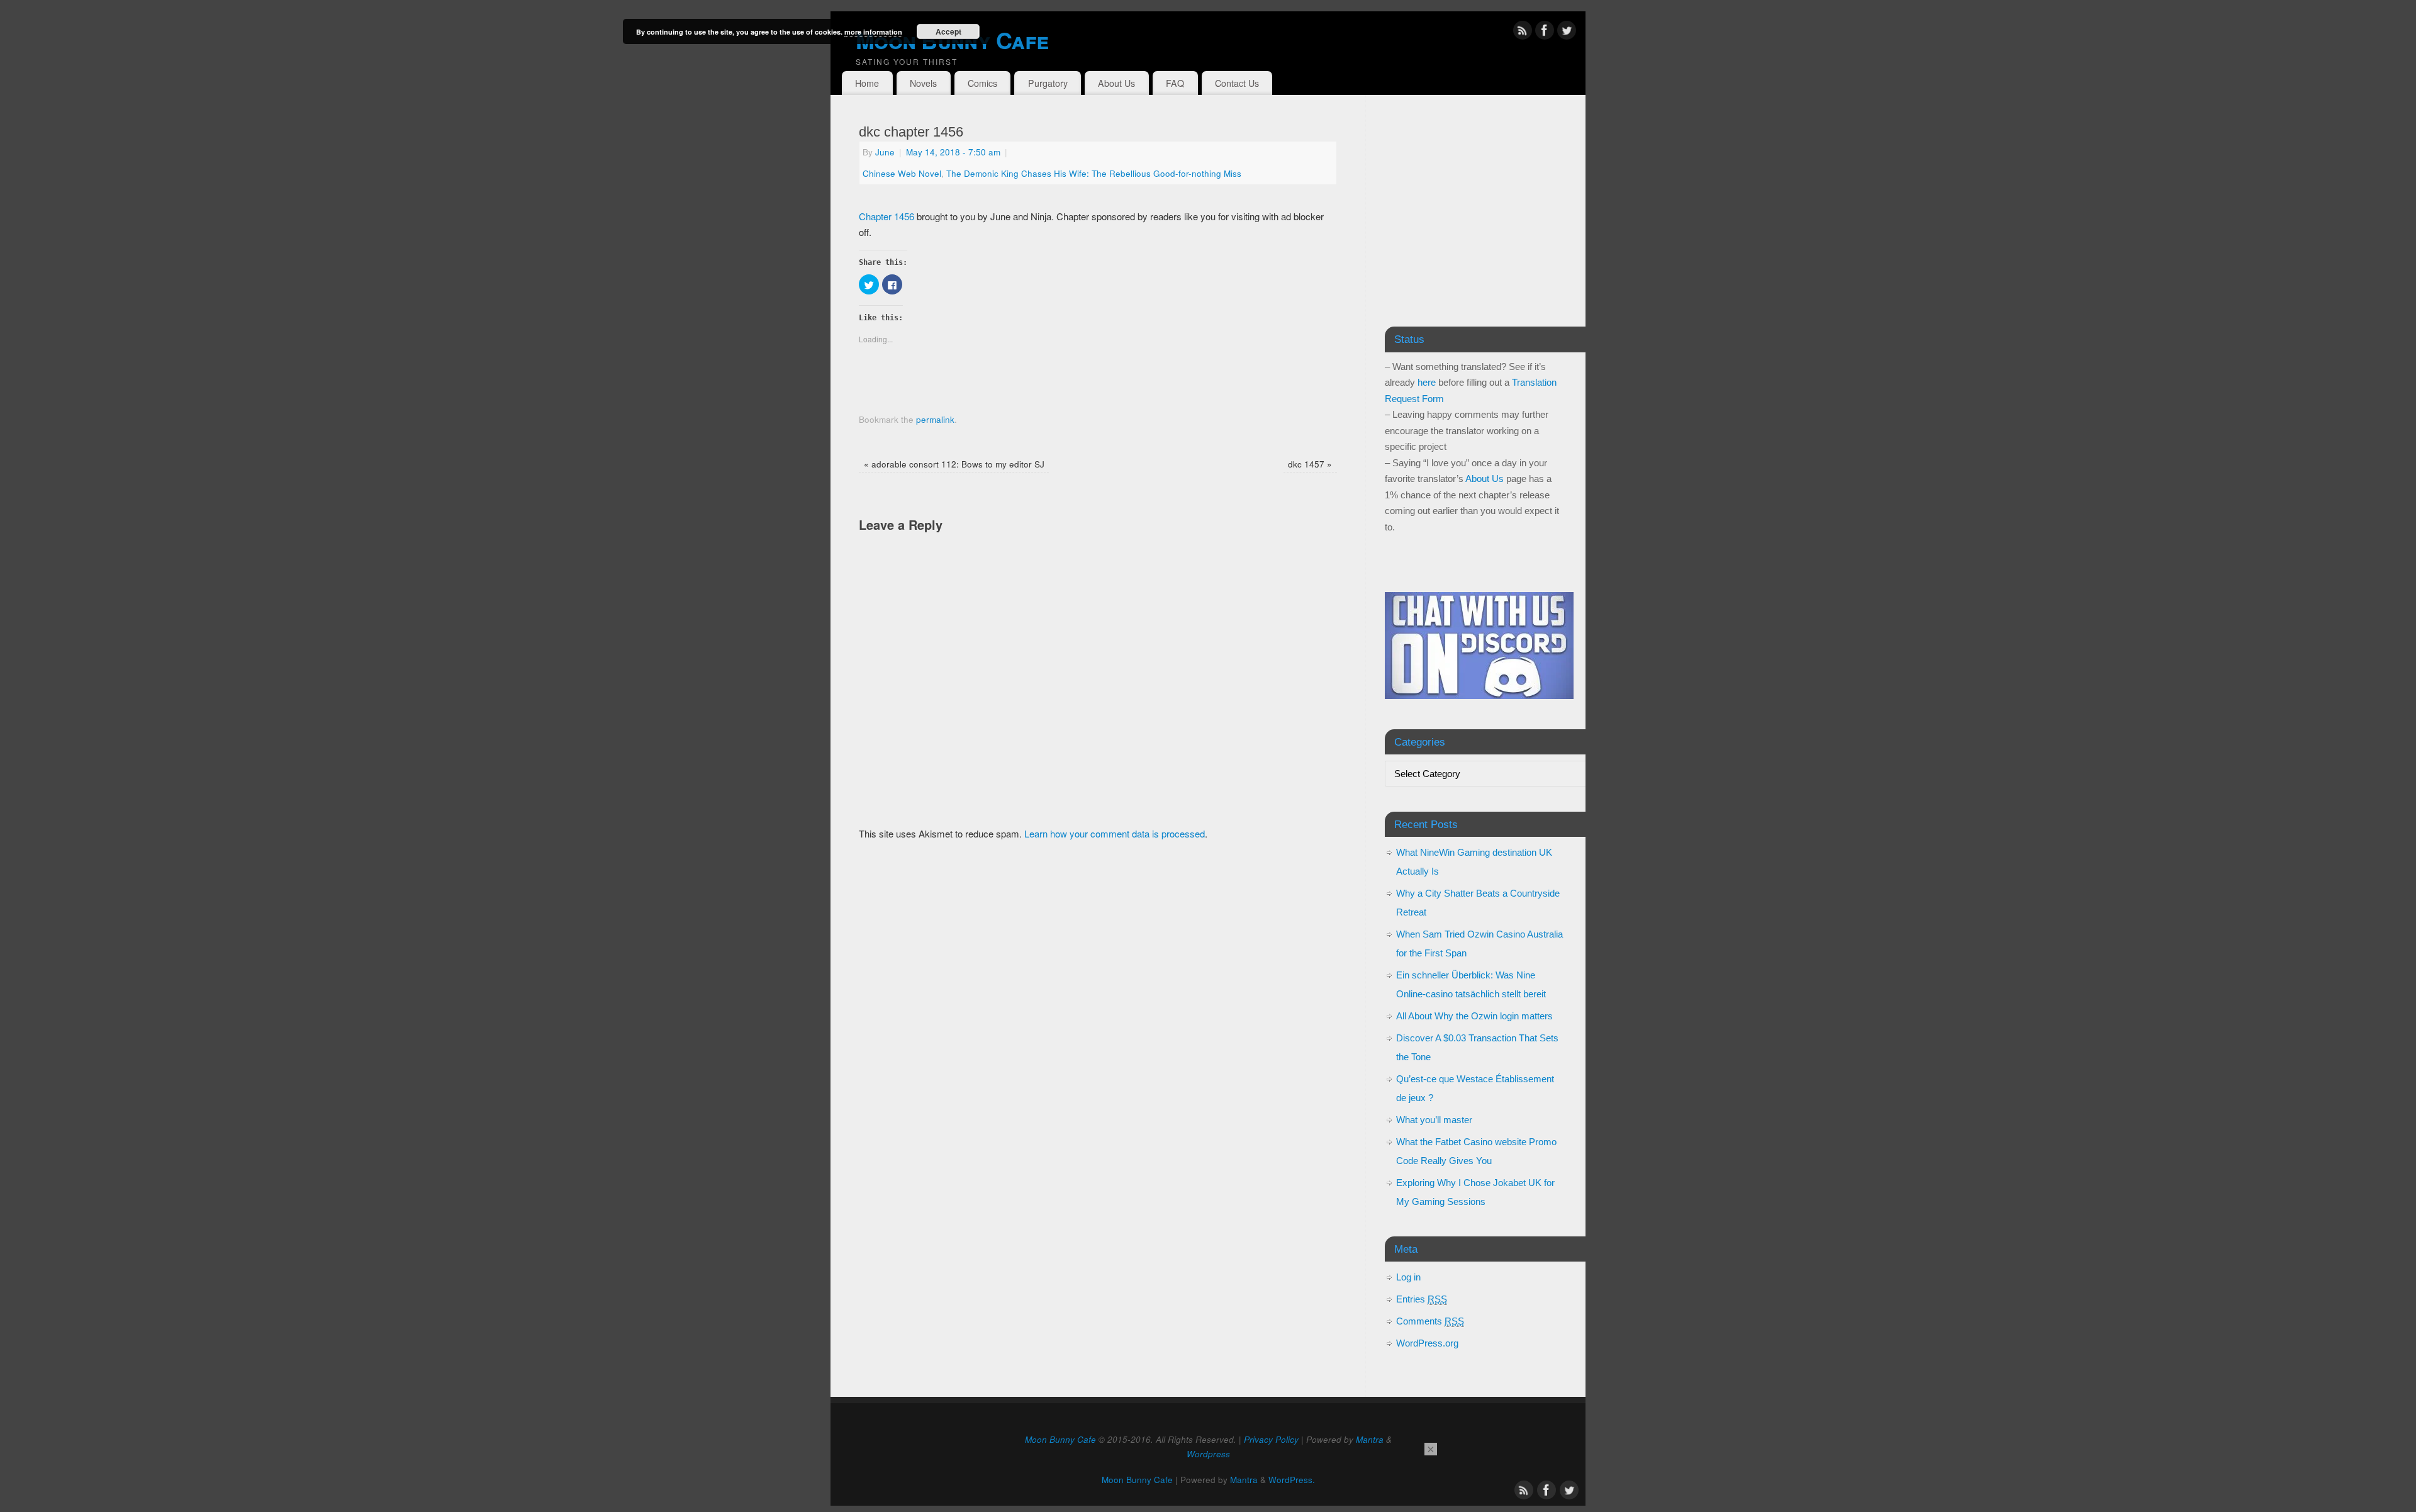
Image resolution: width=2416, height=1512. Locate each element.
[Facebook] (1545, 32)
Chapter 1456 (886, 216)
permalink (935, 419)
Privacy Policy (1271, 1439)
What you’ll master (1434, 1120)
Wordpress (1208, 1454)
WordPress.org (1427, 1343)
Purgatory (1048, 83)
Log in (1408, 1277)
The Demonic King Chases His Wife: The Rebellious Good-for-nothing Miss (1094, 173)
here (1427, 382)
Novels (923, 83)
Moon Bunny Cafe (952, 40)
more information (873, 32)
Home (867, 83)
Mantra (1370, 1439)
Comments (1430, 1321)
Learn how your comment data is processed (1115, 833)
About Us (1116, 83)
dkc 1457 (1310, 464)
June (885, 152)
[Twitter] (1567, 32)
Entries (1422, 1299)
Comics (982, 83)
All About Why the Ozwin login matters (1474, 1016)
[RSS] (1523, 32)
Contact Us (1237, 83)
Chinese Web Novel (902, 173)
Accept (948, 31)
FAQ (1175, 83)
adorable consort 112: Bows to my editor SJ (954, 464)
